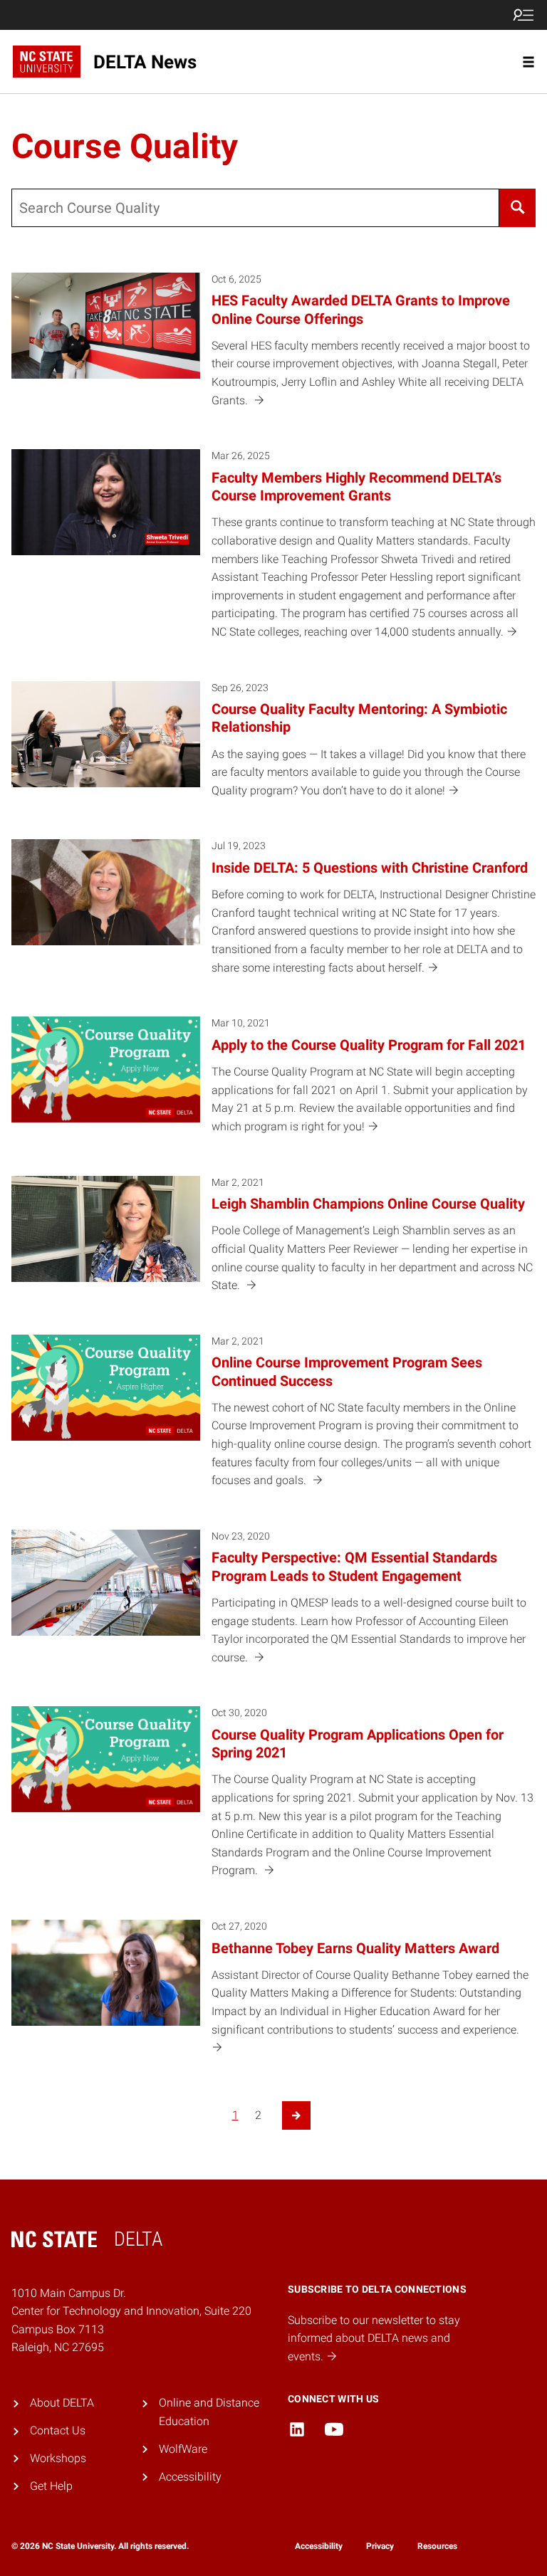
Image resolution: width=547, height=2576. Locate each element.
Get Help (51, 2486)
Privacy (380, 2546)
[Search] (517, 208)
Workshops (58, 2458)
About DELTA (62, 2403)
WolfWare (183, 2449)
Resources (437, 2546)
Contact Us (58, 2430)
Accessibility (190, 2477)
